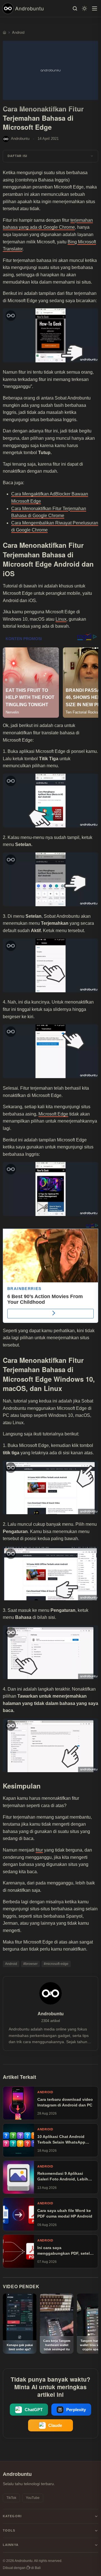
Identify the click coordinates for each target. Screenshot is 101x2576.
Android (11, 1964)
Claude (55, 2425)
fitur (39, 1850)
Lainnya (11, 2545)
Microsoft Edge (53, 1114)
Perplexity (76, 2410)
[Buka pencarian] (75, 8)
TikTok (11, 2498)
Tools (9, 2530)
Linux (61, 619)
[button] (50, 156)
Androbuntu (30, 8)
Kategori (12, 2516)
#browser (30, 1964)
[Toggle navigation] (95, 8)
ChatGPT (34, 2410)
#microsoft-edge (56, 1964)
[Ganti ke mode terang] (84, 8)
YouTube (33, 2498)
